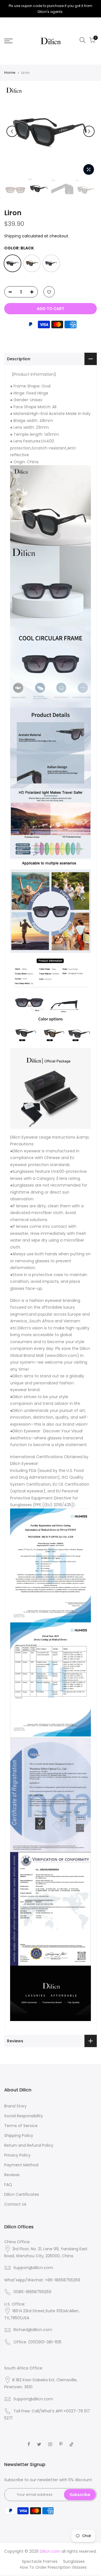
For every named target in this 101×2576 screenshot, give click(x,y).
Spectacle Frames (40, 2561)
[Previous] (12, 131)
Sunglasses (74, 2561)
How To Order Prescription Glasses (53, 2567)
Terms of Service (21, 2126)
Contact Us (15, 2204)
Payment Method (21, 2165)
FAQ (8, 2185)
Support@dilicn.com (33, 2268)
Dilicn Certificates (22, 2194)
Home (10, 73)
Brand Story (15, 2106)
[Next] (89, 131)
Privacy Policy (17, 2155)
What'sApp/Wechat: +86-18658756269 (42, 2280)
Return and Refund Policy (29, 2145)
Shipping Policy (19, 2135)
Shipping (12, 236)
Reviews (12, 2175)
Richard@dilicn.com (33, 2330)
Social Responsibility (24, 2116)
